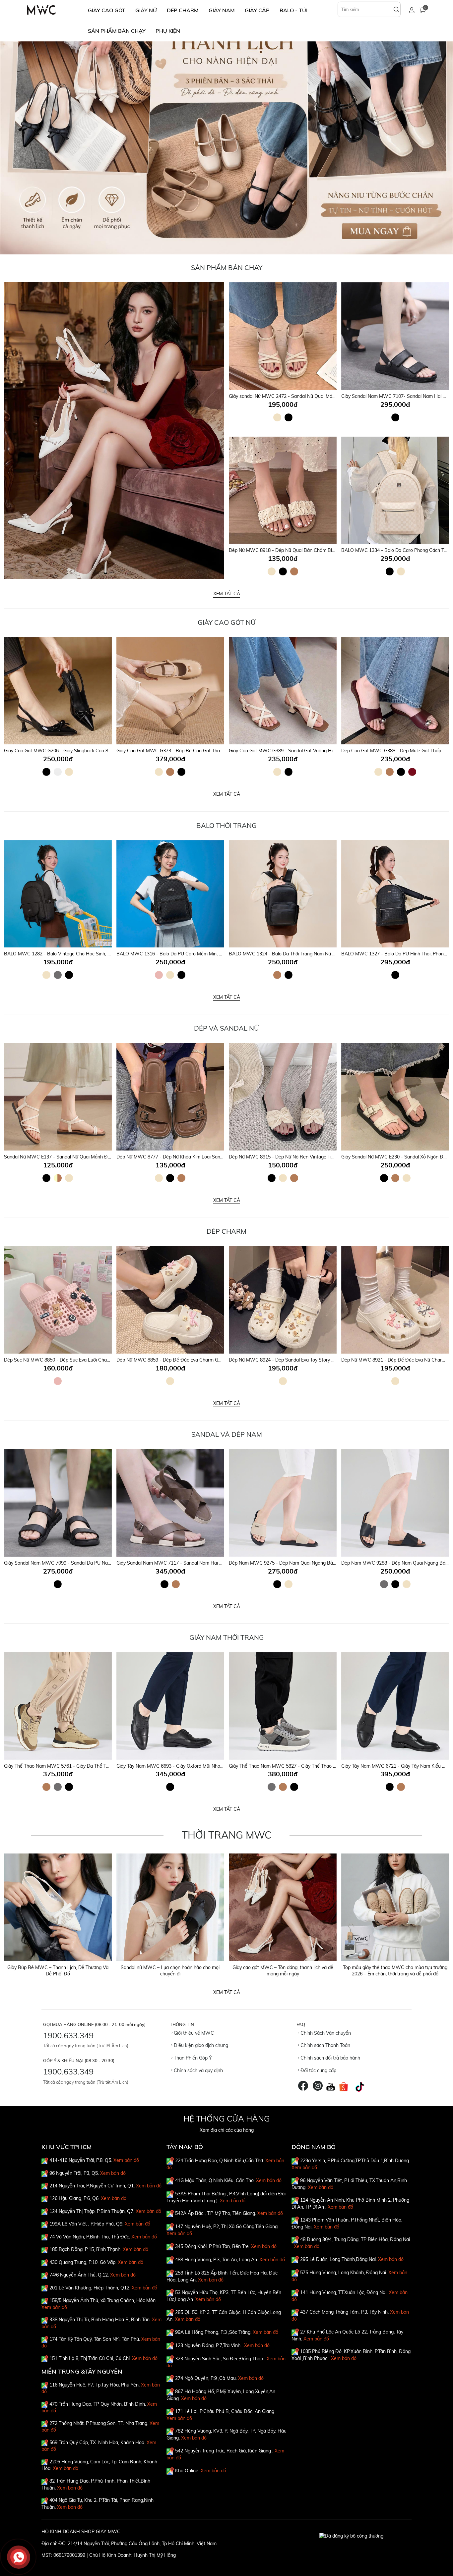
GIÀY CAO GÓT (107, 10)
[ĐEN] (289, 417)
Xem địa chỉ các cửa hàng (227, 2130)
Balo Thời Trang (227, 825)
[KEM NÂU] (58, 1178)
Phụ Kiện (168, 31)
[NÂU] (294, 571)
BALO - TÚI (293, 10)
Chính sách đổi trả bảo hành (330, 2058)
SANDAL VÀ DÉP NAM (227, 1434)
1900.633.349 (68, 2035)
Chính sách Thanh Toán (325, 2045)
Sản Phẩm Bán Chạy (227, 268)
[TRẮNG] (58, 772)
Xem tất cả (227, 594)
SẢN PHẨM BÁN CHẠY (117, 31)
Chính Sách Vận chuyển (325, 2033)
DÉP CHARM (183, 10)
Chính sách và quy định (198, 2070)
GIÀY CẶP (257, 10)
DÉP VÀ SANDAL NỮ (227, 1028)
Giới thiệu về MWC (193, 2033)
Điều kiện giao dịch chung (200, 2045)
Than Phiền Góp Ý (192, 2058)
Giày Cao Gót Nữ (227, 622)
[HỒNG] (159, 975)
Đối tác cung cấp (318, 2070)
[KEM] (277, 417)
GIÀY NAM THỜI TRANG (227, 1637)
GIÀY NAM (222, 10)
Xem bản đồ (126, 2160)
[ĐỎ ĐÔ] (412, 772)
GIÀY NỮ (146, 10)
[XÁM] (58, 975)
